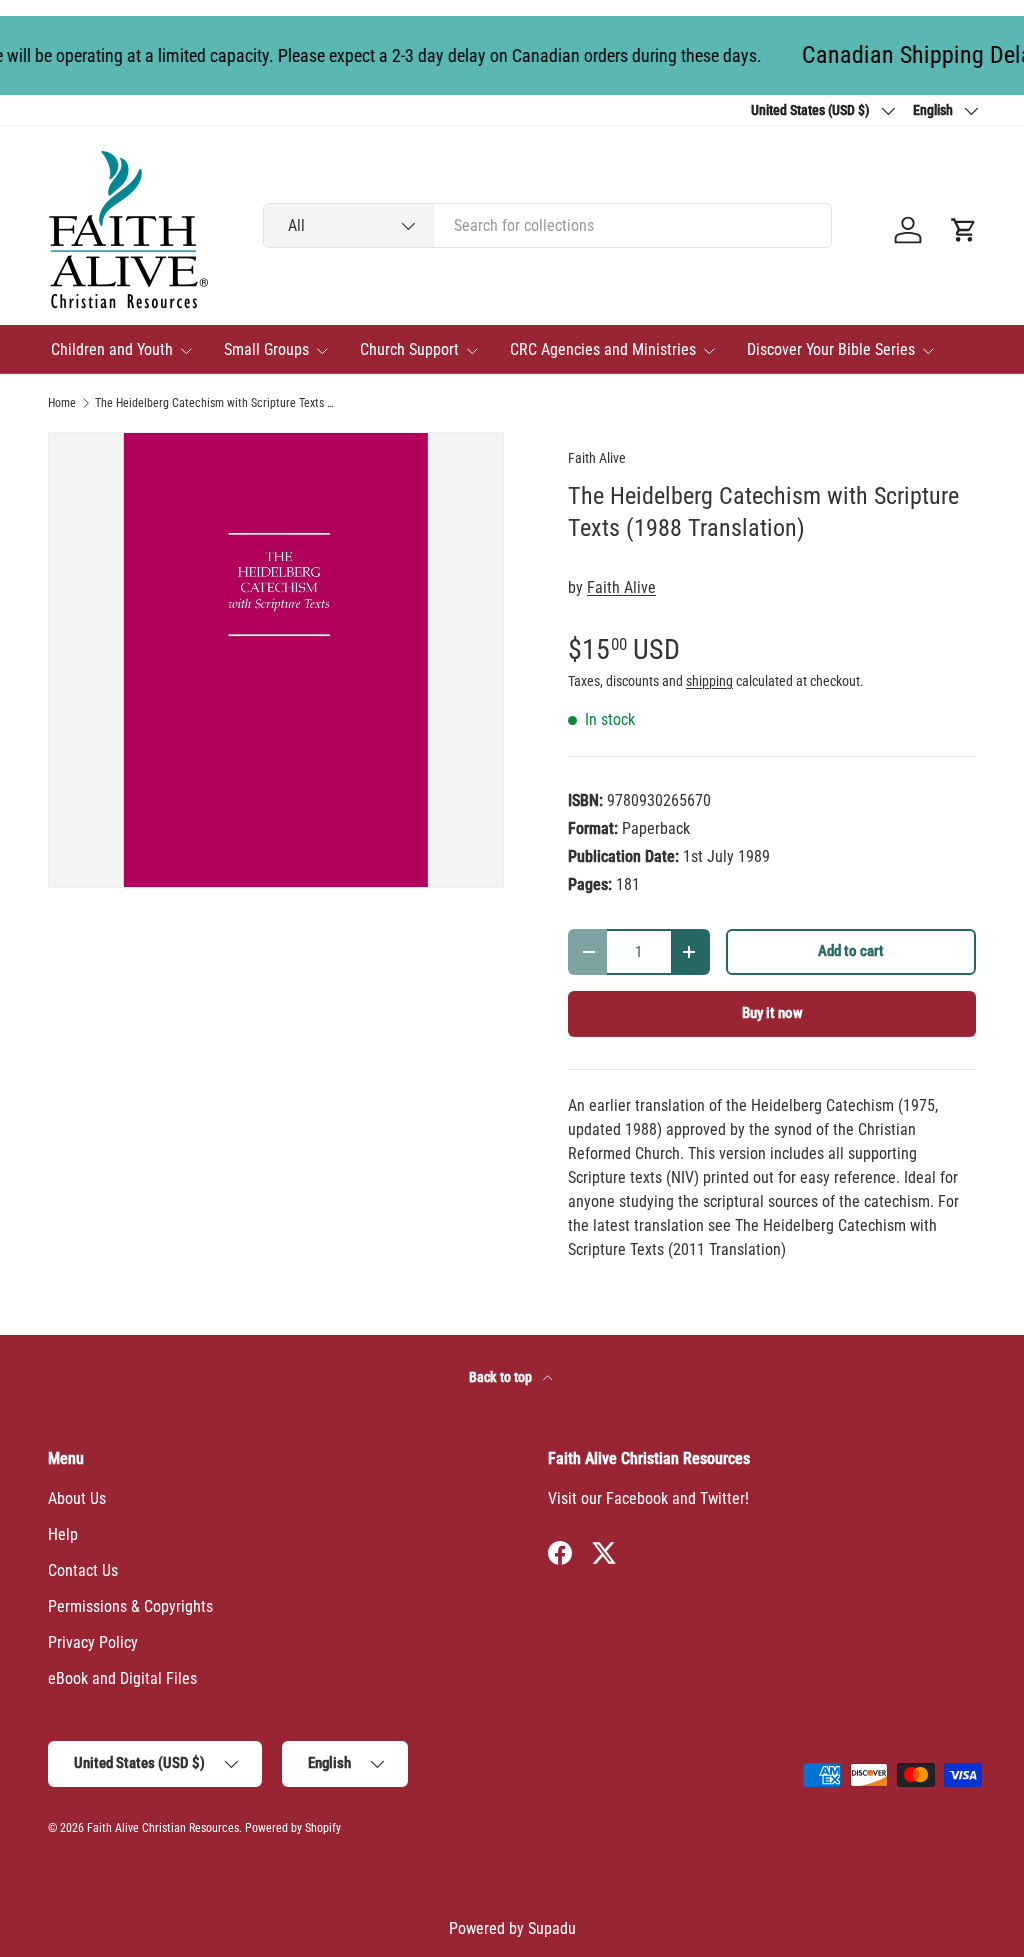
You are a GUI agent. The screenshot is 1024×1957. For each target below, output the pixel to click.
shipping (709, 681)
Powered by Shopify (293, 1828)
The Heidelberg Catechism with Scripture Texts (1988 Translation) (215, 403)
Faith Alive (597, 458)
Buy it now (772, 1013)
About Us (77, 1498)
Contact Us (83, 1570)
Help (63, 1534)
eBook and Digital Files (122, 1678)
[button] (964, 230)
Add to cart (851, 951)
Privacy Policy (93, 1642)
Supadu (552, 1928)
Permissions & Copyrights (130, 1606)
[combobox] (547, 225)
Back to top (502, 1377)
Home (62, 403)
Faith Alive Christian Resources (163, 1828)
